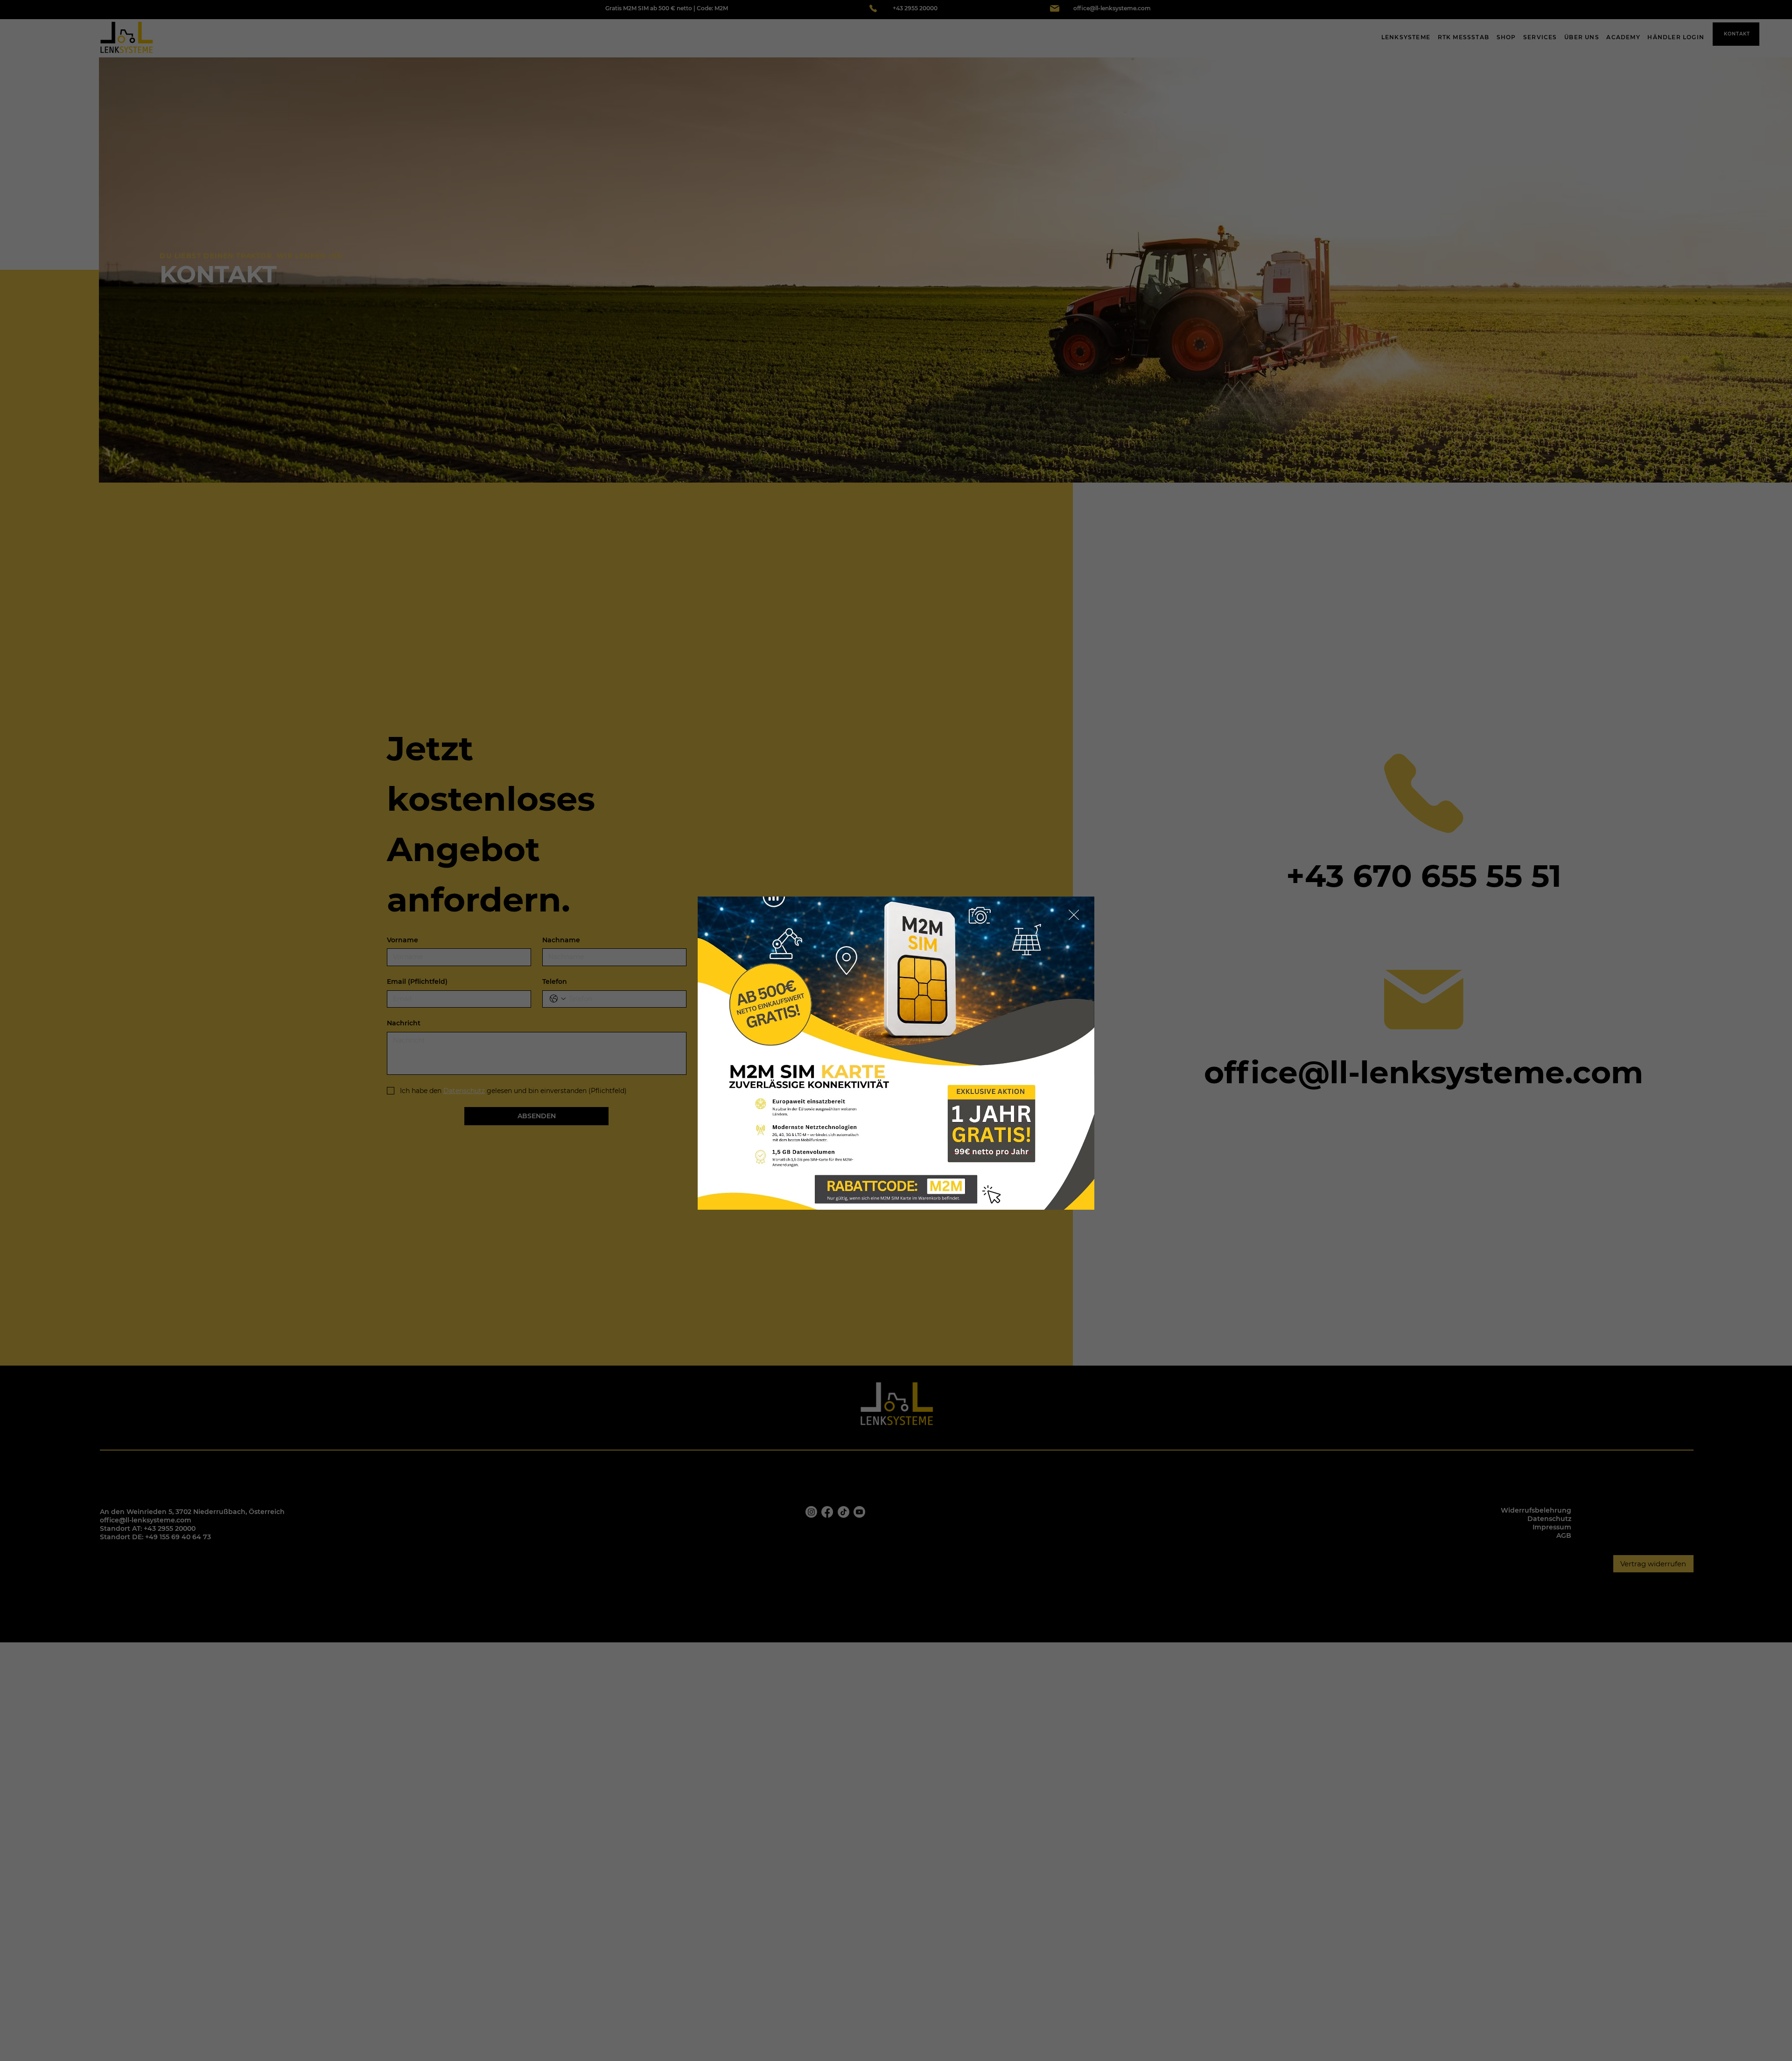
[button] (1074, 915)
